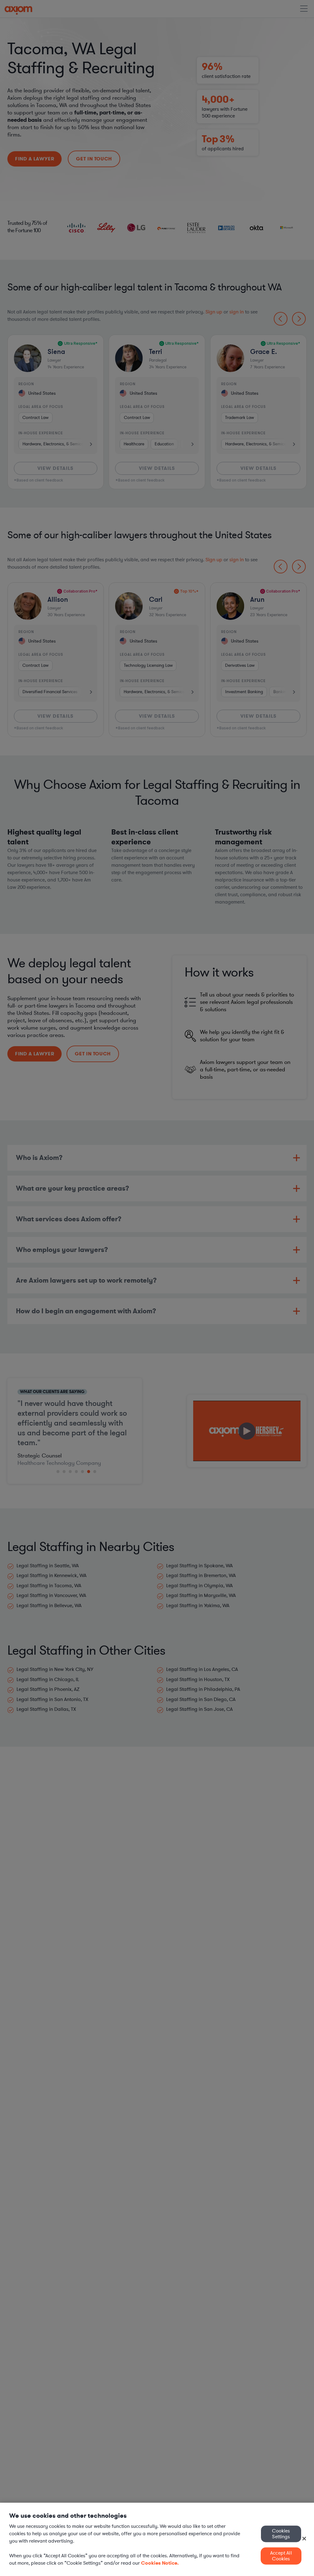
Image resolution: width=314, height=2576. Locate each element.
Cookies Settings (281, 2534)
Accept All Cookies (281, 2556)
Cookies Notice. (160, 2563)
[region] (157, 2539)
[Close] (304, 2539)
